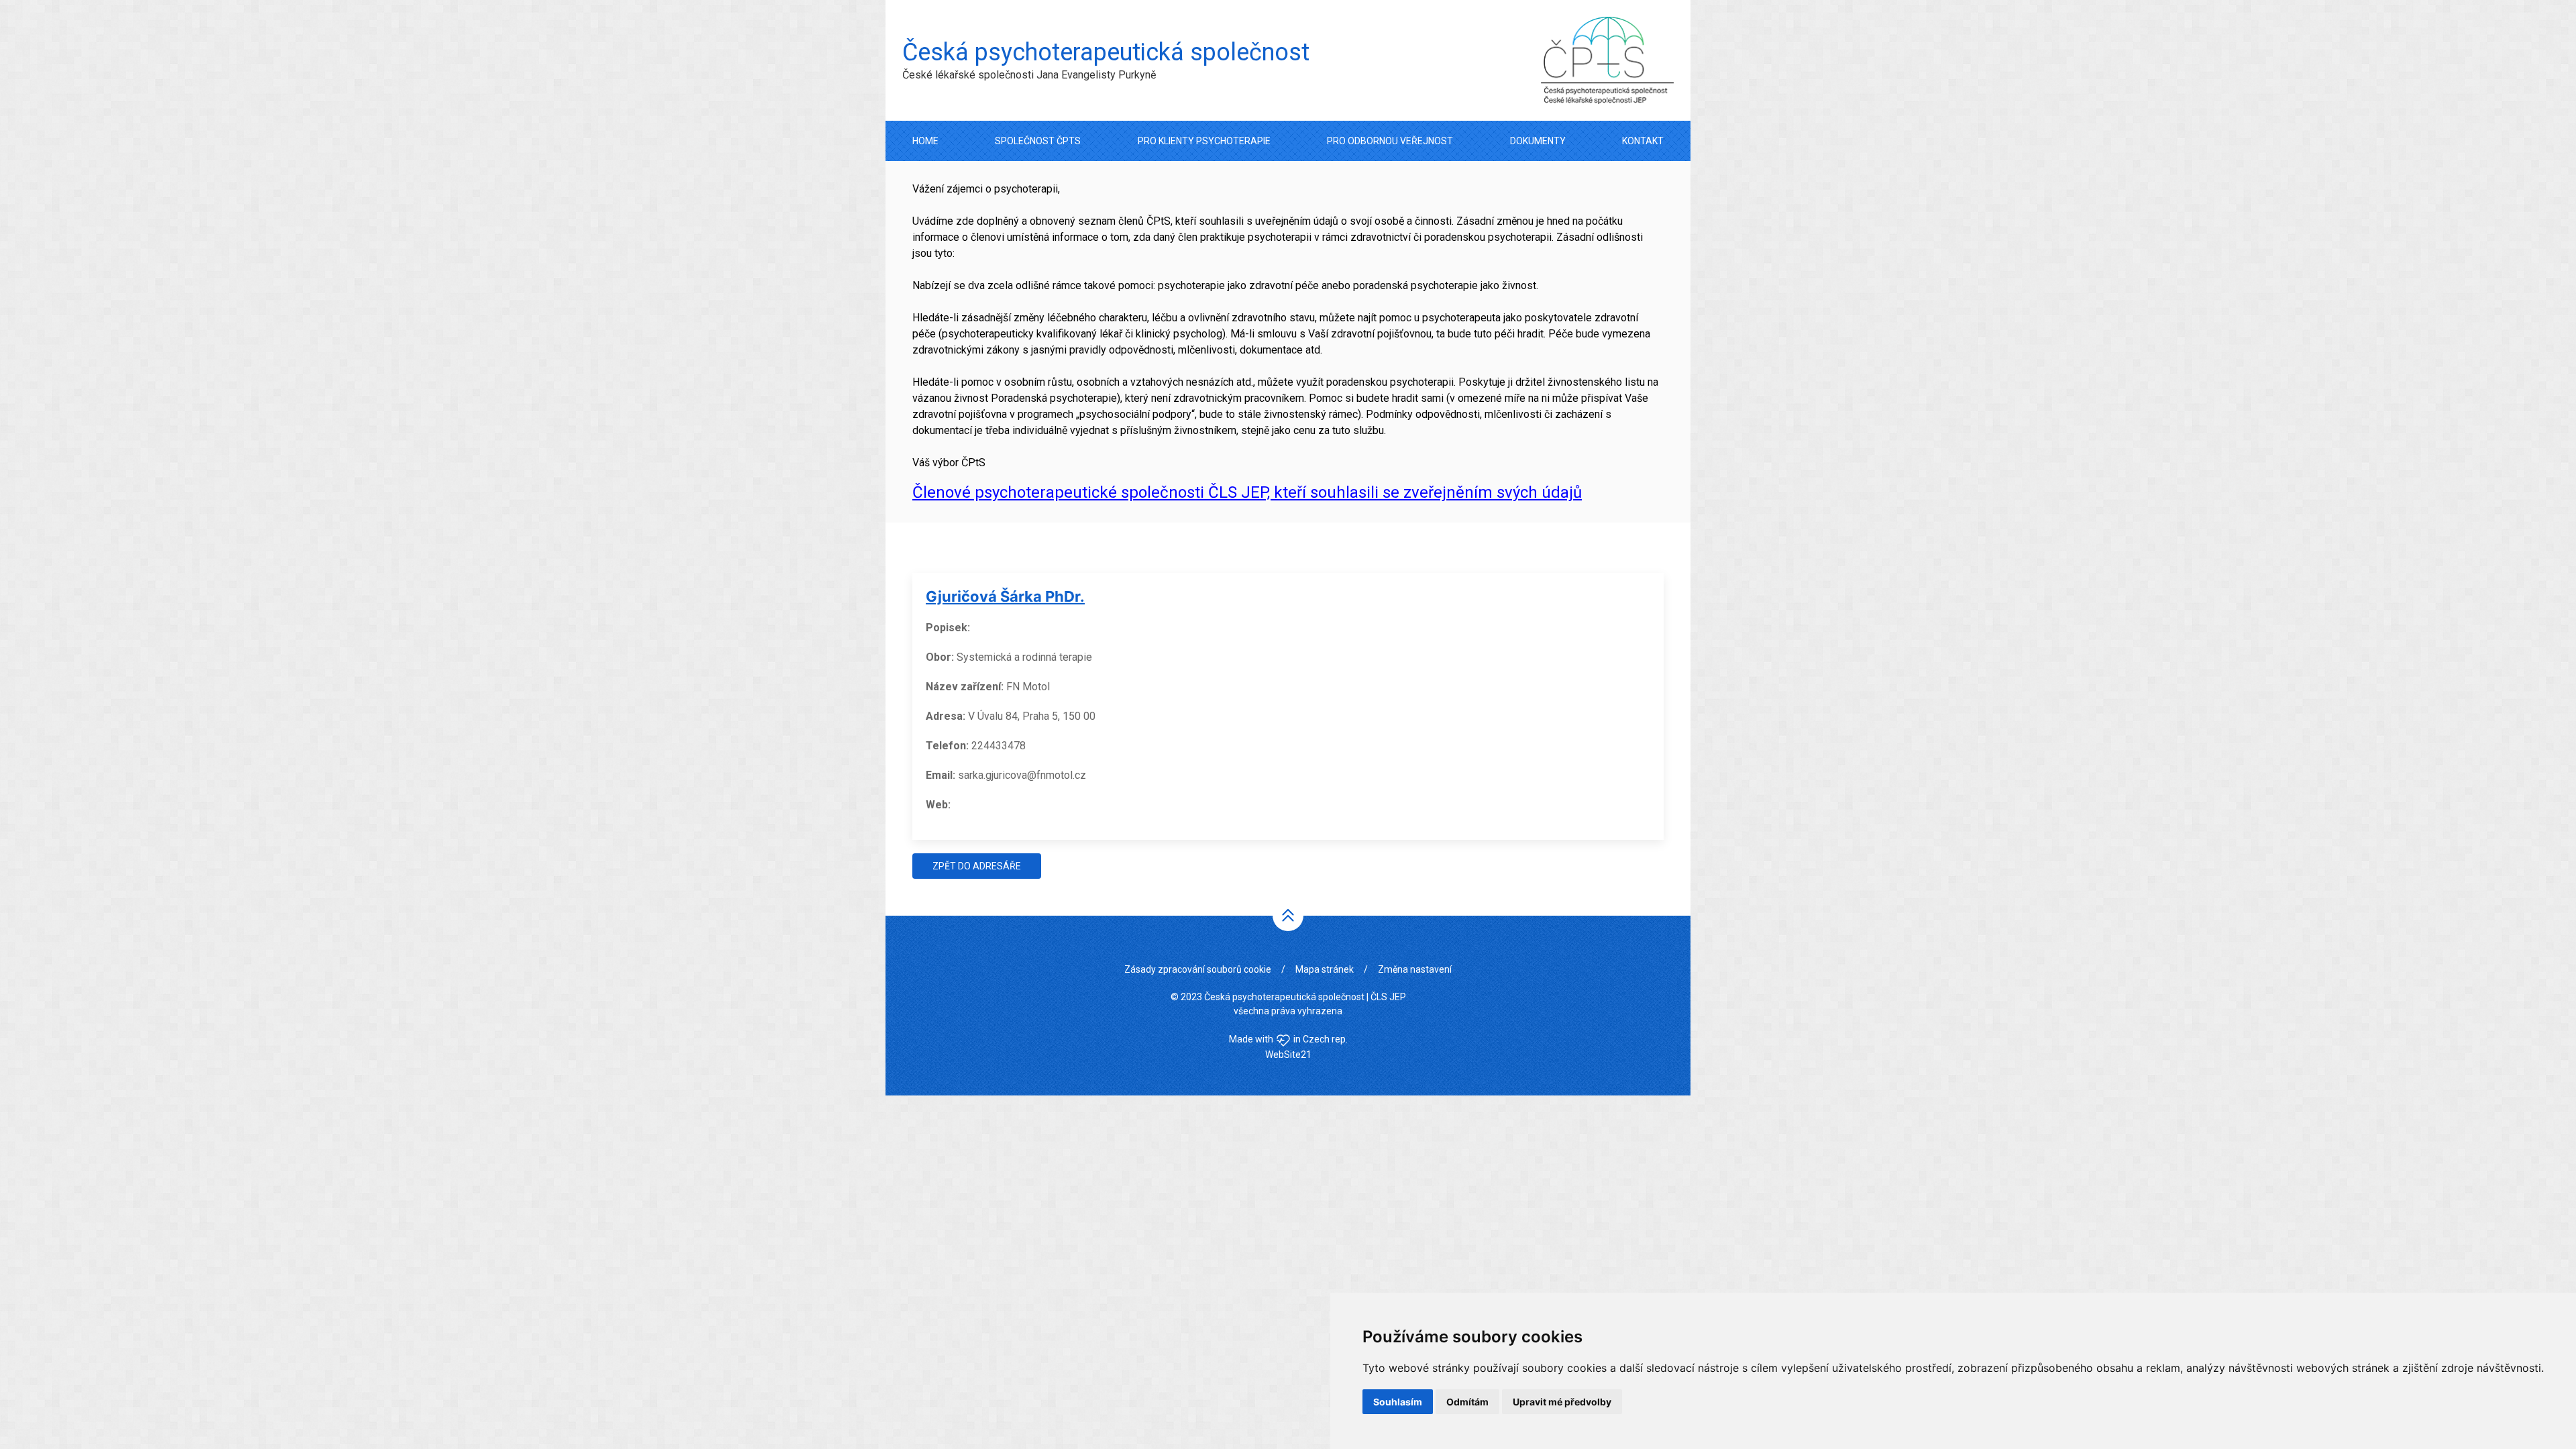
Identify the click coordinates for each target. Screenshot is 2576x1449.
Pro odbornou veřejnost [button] (1390, 141)
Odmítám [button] (1467, 1402)
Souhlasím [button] (1398, 1402)
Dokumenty (1538, 141)
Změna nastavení (1415, 969)
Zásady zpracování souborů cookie (1198, 969)
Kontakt (1643, 141)
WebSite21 (1288, 1055)
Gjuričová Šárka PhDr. (1005, 596)
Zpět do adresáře (977, 866)
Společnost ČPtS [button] (1038, 141)
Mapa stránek (1325, 969)
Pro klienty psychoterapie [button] (1204, 141)
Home (925, 141)
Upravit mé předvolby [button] (1562, 1402)
